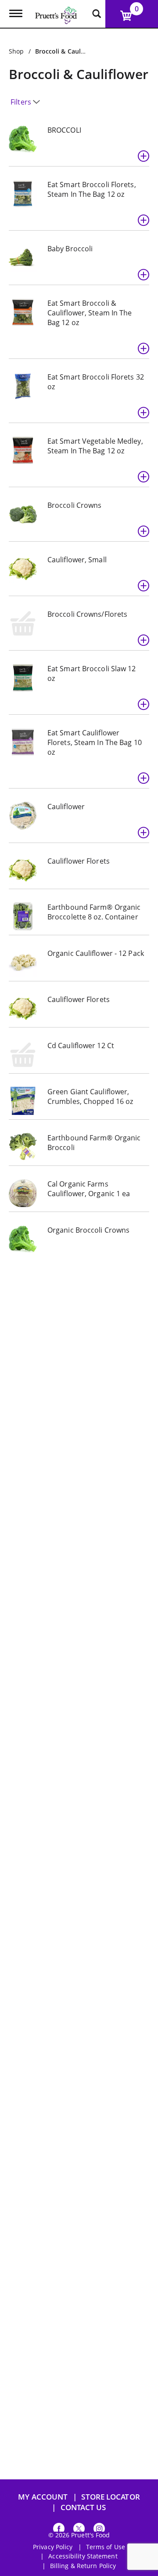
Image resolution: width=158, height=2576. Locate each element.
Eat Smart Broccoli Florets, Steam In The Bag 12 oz (92, 189)
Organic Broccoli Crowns (88, 1230)
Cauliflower (66, 807)
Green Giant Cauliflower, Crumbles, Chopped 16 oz (90, 1096)
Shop (16, 51)
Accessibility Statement (83, 2556)
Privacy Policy (53, 2547)
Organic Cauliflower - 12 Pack (96, 953)
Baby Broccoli (70, 249)
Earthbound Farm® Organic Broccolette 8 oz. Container (94, 912)
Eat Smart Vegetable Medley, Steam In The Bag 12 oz (95, 446)
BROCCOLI (64, 130)
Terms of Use (106, 2547)
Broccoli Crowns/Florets (87, 614)
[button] (144, 156)
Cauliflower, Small (77, 560)
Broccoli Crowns (75, 505)
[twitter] (79, 2530)
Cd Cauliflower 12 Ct (81, 1046)
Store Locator (110, 2497)
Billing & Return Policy (83, 2566)
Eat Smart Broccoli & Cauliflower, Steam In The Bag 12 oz (90, 313)
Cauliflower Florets (79, 861)
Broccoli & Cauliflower (68, 51)
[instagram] (99, 2530)
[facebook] (59, 2530)
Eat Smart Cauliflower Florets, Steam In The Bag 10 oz (95, 742)
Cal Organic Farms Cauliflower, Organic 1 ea (89, 1189)
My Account (43, 2497)
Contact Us (83, 2507)
